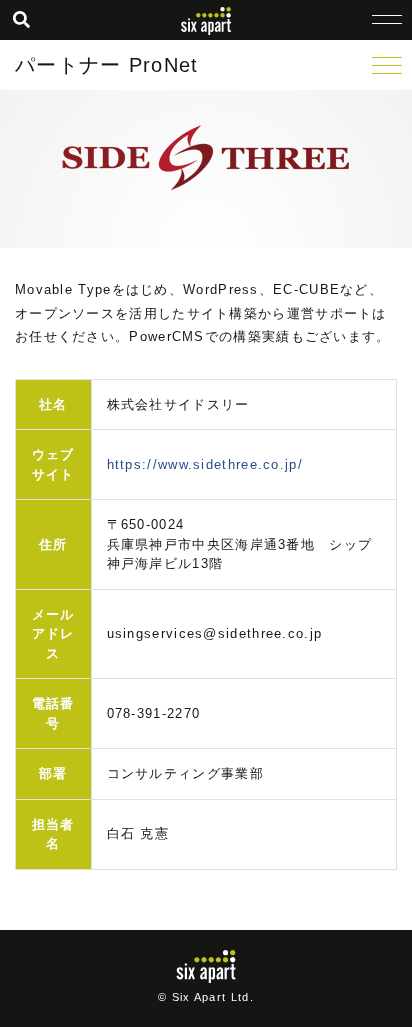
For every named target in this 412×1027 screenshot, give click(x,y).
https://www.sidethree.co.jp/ (205, 464)
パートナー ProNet (107, 65)
